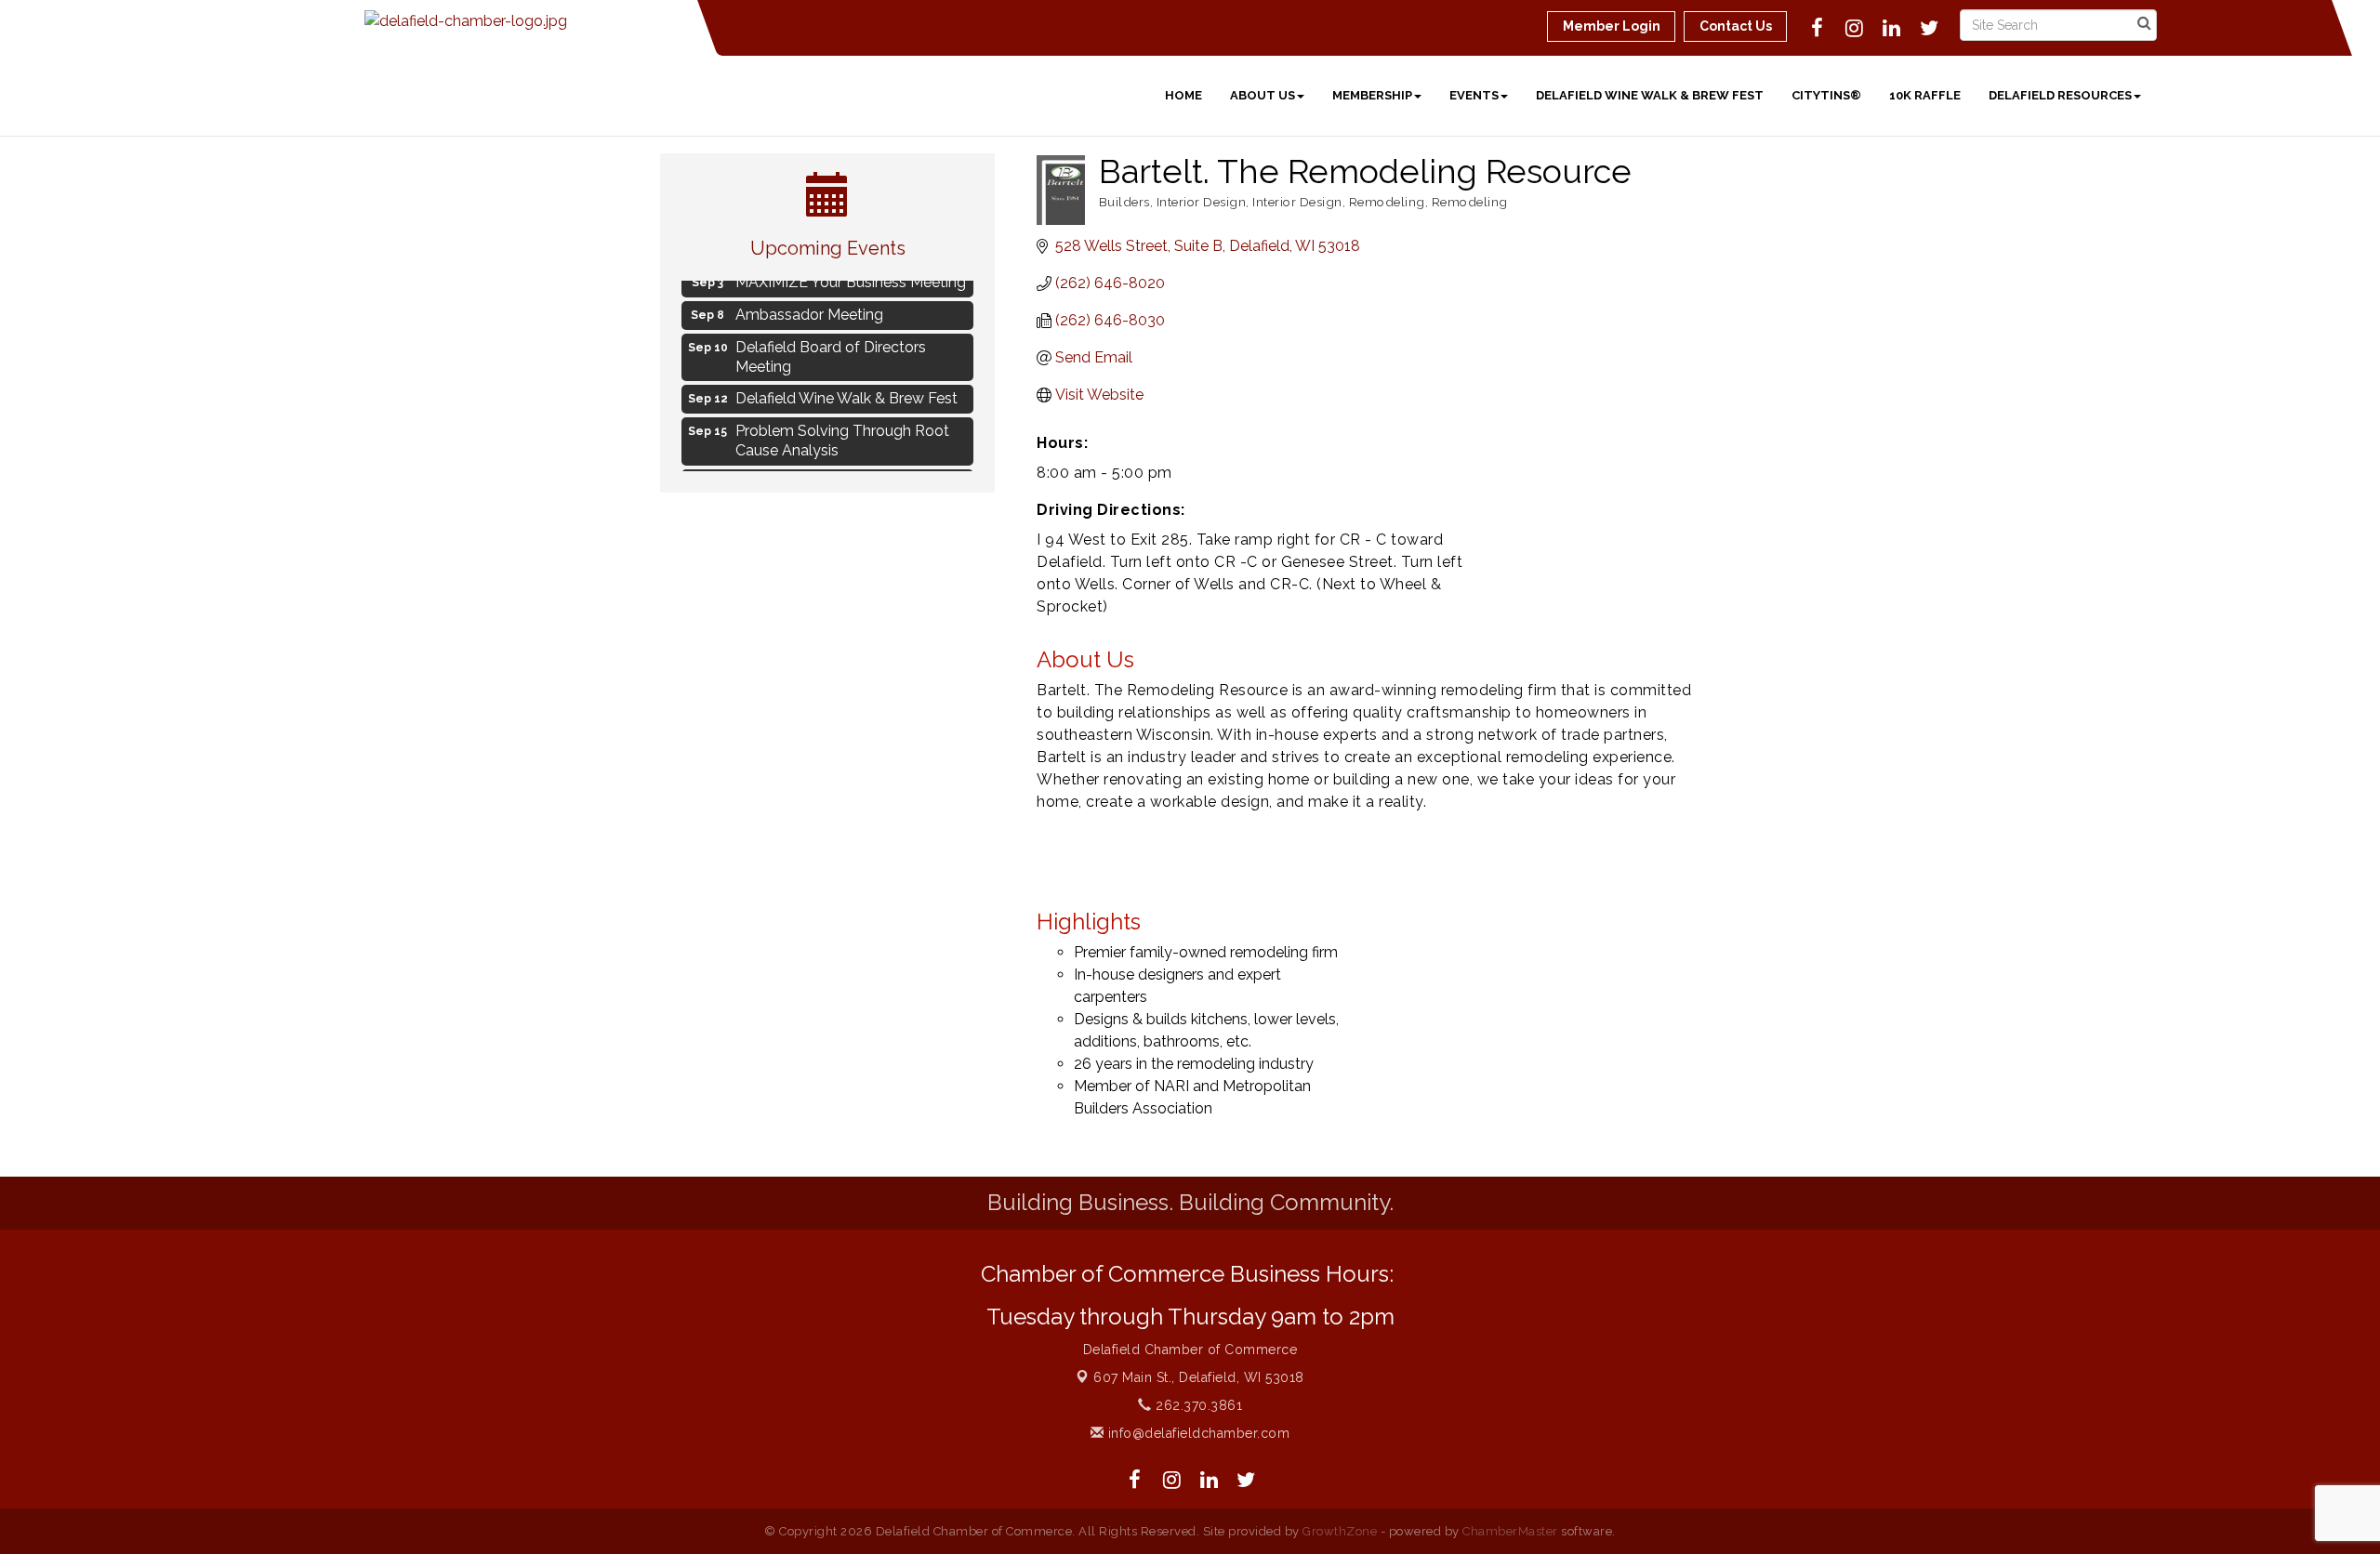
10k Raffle (1925, 95)
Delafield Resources (2060, 95)
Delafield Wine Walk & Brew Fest (1650, 95)
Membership (1372, 95)
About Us (1263, 95)
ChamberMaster (1510, 1531)
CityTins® (1826, 95)
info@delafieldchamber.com (1197, 1433)
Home (1183, 95)
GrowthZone (1340, 1531)
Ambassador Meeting (809, 307)
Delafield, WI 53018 (1199, 1377)
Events (1474, 95)
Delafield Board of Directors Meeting (831, 349)
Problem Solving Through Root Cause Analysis (842, 433)
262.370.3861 (1197, 1405)
